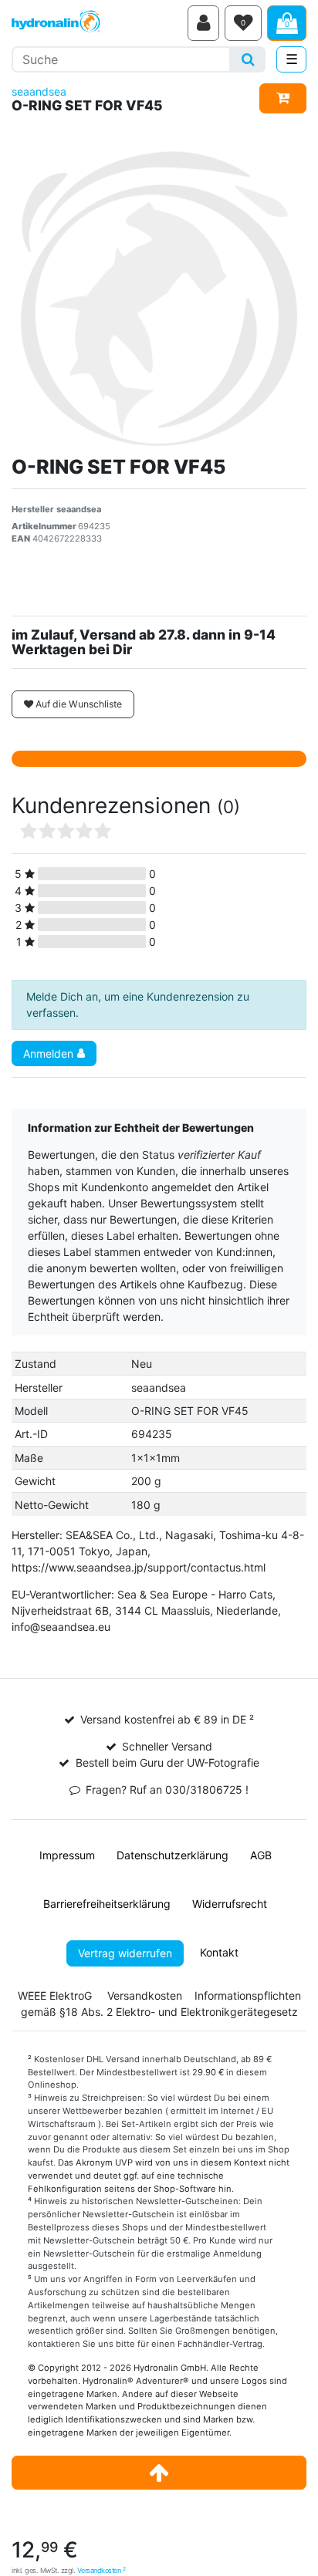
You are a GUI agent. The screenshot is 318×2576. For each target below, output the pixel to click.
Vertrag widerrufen (125, 1953)
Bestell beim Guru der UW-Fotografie (167, 1762)
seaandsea (39, 91)
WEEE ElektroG (55, 1995)
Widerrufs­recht (230, 1904)
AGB (261, 1855)
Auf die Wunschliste (78, 704)
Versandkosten (101, 2570)
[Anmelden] (203, 23)
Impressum (67, 1855)
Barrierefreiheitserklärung (107, 1904)
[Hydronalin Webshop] (97, 23)
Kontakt (219, 1952)
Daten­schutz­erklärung (173, 1855)
